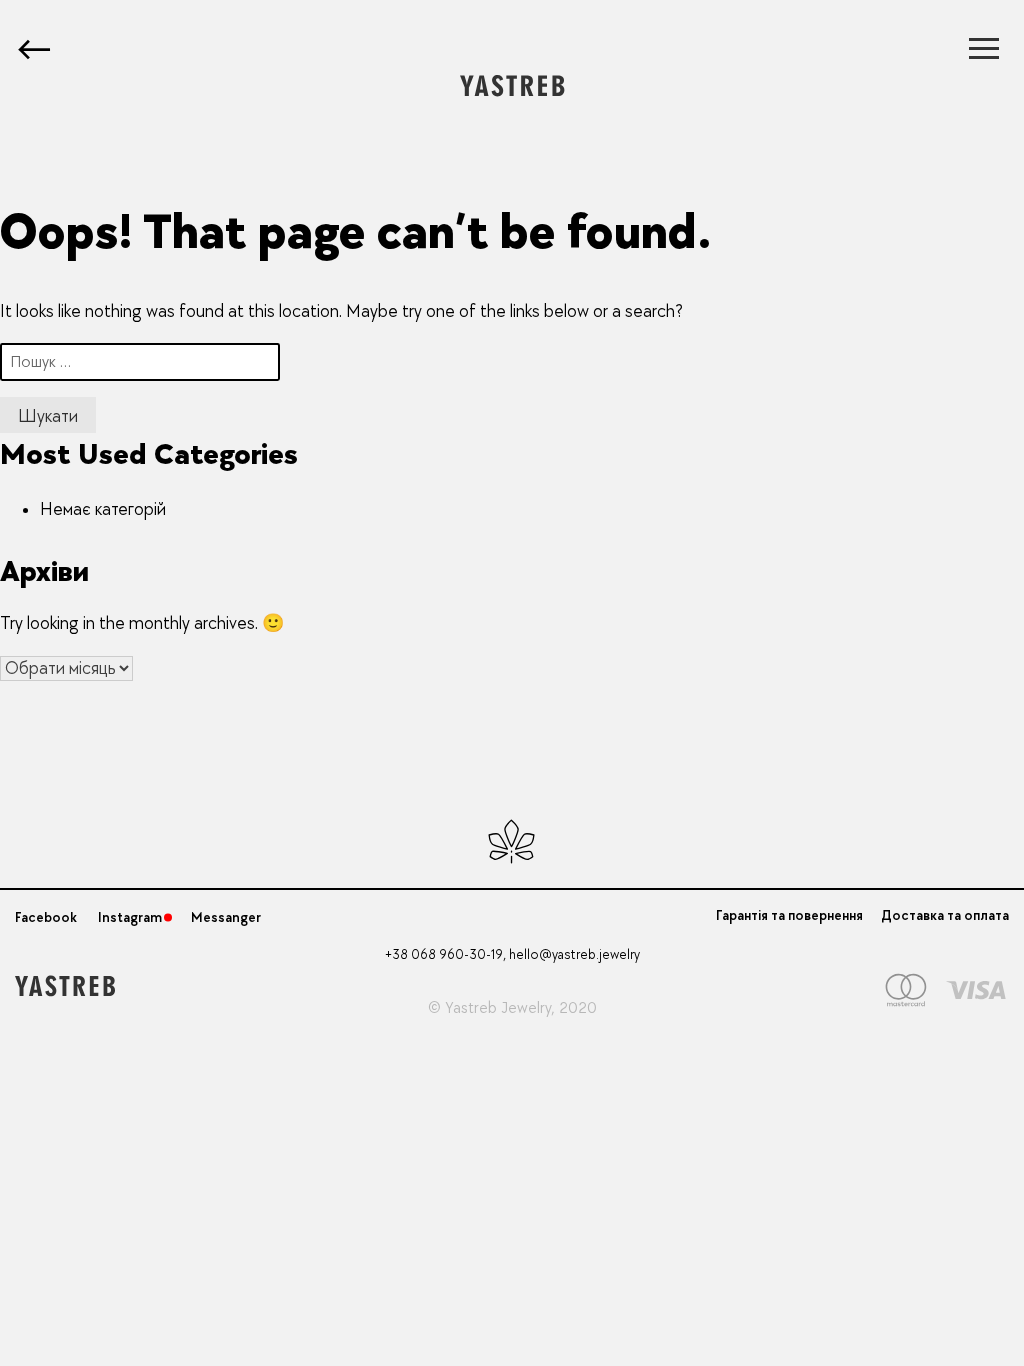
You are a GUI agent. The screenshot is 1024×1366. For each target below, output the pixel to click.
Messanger (226, 917)
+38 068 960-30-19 (444, 954)
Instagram (130, 917)
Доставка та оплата (945, 915)
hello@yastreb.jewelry (574, 954)
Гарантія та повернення (789, 915)
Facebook (46, 917)
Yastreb (471, 1008)
